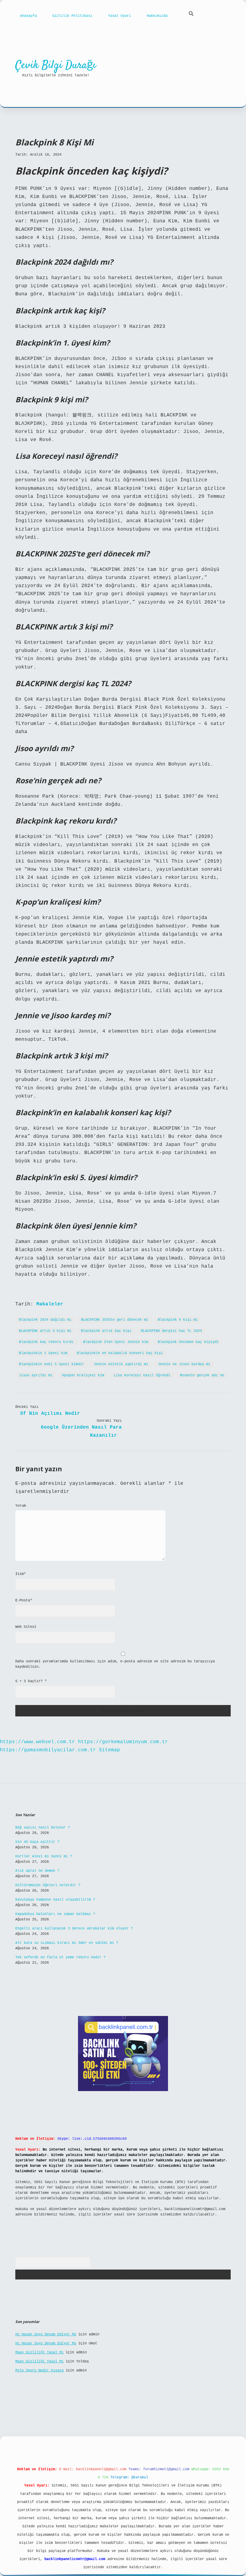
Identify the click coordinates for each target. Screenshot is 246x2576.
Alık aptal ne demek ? (37, 1871)
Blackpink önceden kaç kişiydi (188, 1342)
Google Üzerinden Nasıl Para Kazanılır (81, 1431)
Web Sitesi (26, 1627)
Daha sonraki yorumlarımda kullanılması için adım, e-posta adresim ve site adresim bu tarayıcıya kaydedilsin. (115, 1664)
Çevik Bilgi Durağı (56, 65)
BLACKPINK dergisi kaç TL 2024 (171, 1331)
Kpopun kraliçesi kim (83, 1375)
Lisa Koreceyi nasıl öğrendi (142, 1375)
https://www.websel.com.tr (37, 1742)
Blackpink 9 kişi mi (178, 1320)
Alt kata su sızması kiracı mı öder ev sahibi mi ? (67, 1943)
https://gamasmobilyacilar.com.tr (48, 1750)
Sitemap (109, 1750)
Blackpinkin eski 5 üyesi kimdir (51, 1364)
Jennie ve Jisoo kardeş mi (184, 1364)
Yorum (21, 1506)
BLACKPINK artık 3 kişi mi (45, 1331)
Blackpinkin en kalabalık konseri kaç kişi (120, 1353)
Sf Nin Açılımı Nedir (50, 1414)
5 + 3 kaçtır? (31, 1681)
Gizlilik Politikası (72, 16)
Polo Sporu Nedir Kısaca (39, 2370)
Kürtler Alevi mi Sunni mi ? (44, 1856)
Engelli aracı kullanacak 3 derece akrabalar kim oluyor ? (74, 1929)
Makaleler (50, 1304)
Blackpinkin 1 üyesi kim (43, 1353)
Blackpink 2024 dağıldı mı (45, 1320)
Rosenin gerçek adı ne (202, 1375)
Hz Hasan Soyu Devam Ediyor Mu (46, 2334)
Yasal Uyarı (120, 16)
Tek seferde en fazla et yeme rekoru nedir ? (60, 1957)
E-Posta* (24, 1600)
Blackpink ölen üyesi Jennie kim (116, 1342)
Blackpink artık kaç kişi (106, 1331)
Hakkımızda (157, 16)
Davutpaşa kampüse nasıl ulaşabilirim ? (55, 1900)
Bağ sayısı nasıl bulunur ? (43, 1828)
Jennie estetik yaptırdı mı (121, 1364)
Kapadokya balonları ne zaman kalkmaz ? (55, 1914)
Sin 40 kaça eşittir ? (37, 1842)
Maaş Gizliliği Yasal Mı (39, 2352)
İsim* (21, 1574)
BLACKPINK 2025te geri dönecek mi (115, 1320)
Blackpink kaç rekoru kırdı (46, 1342)
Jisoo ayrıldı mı (36, 1375)
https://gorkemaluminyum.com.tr (123, 1742)
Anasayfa (28, 16)
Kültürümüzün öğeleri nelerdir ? (48, 1885)
